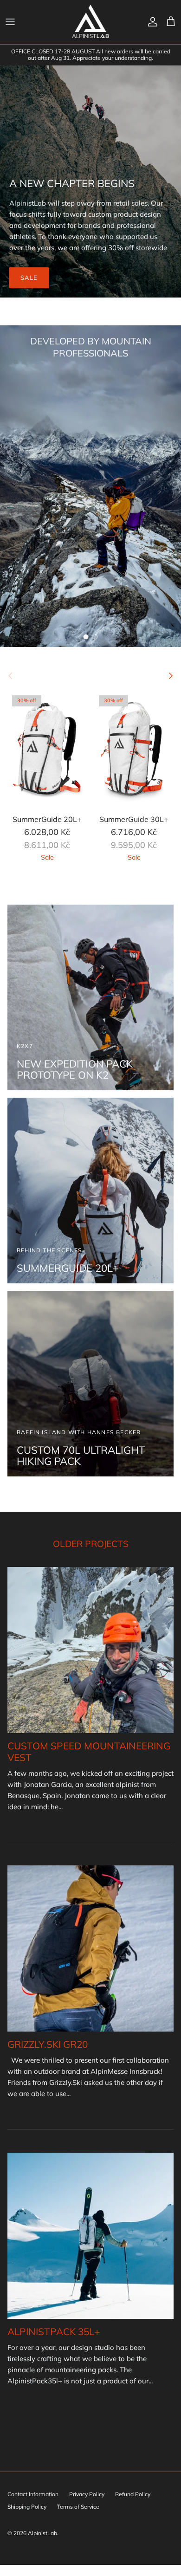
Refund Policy (133, 2494)
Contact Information (33, 2494)
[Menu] (10, 22)
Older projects (91, 1544)
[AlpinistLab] (90, 22)
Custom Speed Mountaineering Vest (89, 1751)
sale (29, 278)
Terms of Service (78, 2507)
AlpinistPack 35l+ (54, 2331)
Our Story (90, 382)
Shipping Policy (27, 2507)
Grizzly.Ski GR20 (48, 2044)
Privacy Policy (87, 2494)
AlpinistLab (42, 2533)
